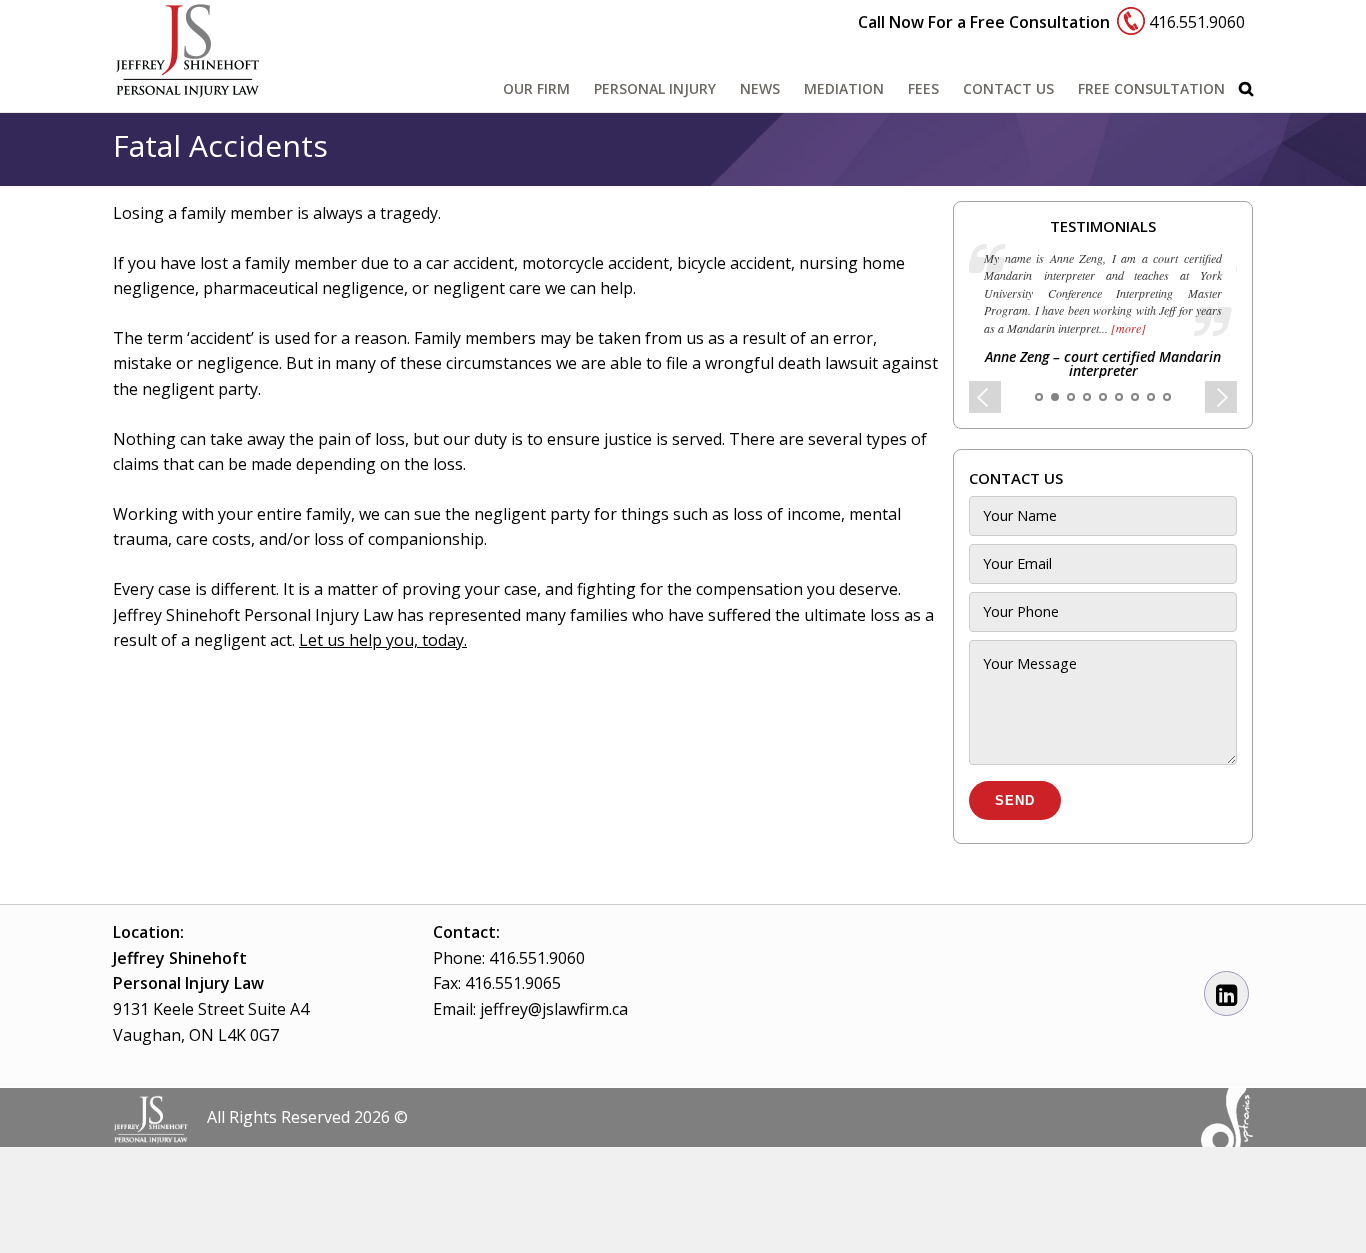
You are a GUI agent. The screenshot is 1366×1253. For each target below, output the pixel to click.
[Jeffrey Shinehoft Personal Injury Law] (188, 88)
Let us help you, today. (383, 640)
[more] (1127, 328)
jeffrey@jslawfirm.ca (554, 1009)
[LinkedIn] (1226, 994)
